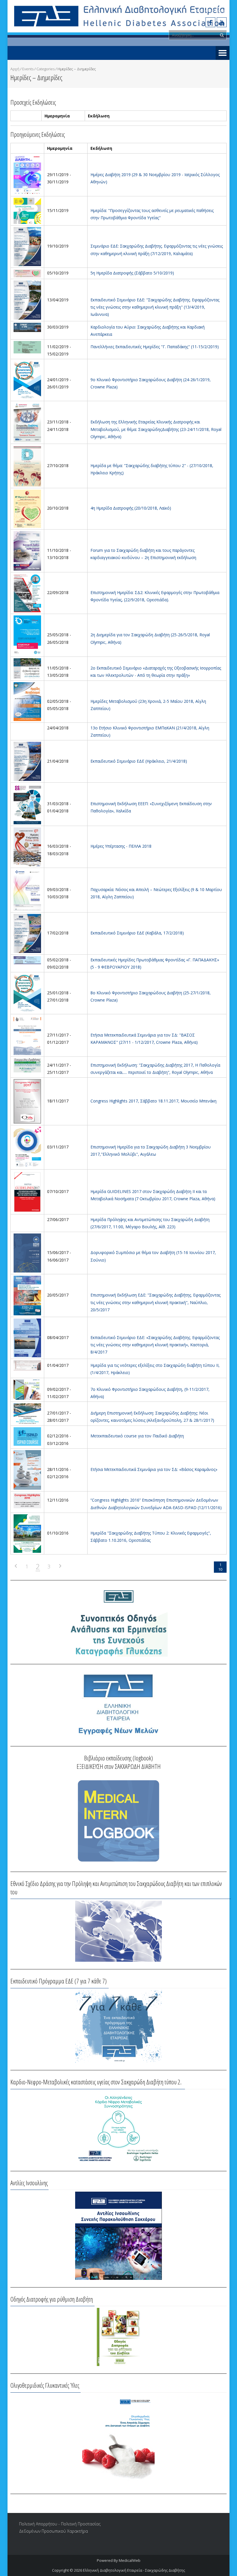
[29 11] (27, 175)
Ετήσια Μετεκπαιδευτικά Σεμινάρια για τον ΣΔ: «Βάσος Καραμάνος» (154, 1469)
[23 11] (27, 422)
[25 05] (27, 635)
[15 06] (27, 1252)
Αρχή (15, 69)
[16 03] (27, 846)
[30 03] (27, 327)
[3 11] (27, 1147)
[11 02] (27, 347)
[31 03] (27, 804)
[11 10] (27, 550)
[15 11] (27, 210)
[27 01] (27, 1413)
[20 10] (27, 508)
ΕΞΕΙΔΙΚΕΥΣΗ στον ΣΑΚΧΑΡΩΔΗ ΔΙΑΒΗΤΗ (119, 1766)
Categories (46, 69)
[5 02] (27, 960)
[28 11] (27, 1469)
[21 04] (27, 761)
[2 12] (27, 1436)
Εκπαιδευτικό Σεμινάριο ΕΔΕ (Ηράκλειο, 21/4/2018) (139, 761)
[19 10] (27, 246)
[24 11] (27, 1065)
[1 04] (27, 1365)
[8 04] (27, 1337)
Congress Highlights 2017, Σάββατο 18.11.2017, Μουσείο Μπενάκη (153, 1101)
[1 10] (27, 1533)
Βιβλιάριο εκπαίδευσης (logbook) (118, 1758)
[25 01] (27, 993)
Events (28, 69)
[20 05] (27, 1295)
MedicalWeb (130, 2560)
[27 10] (27, 465)
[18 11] (27, 1101)
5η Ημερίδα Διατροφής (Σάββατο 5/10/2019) (132, 273)
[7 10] (27, 1191)
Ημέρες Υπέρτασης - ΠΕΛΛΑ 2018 (121, 846)
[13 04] (27, 300)
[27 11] (27, 1035)
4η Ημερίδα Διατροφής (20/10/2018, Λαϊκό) (131, 508)
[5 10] (27, 273)
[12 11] (27, 1500)
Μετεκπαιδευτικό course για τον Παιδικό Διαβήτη (137, 1436)
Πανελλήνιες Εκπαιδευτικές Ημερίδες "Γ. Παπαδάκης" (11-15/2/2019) (155, 347)
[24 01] (27, 380)
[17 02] (27, 933)
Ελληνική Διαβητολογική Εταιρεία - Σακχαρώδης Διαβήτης (134, 2570)
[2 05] (27, 701)
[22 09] (27, 592)
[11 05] (27, 668)
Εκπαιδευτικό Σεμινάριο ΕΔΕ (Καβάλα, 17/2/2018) (137, 933)
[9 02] (27, 1389)
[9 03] (27, 889)
